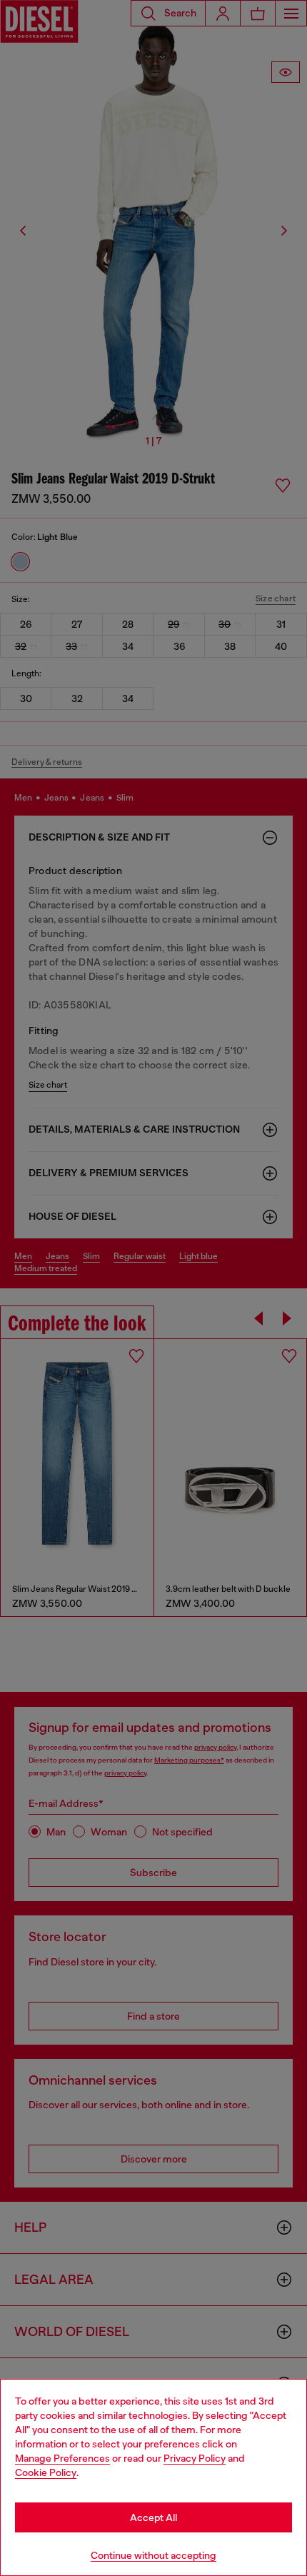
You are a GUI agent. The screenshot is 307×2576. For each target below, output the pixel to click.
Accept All (153, 2517)
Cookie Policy (46, 2472)
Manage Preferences (62, 2458)
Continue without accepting (153, 2555)
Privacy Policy (195, 2458)
